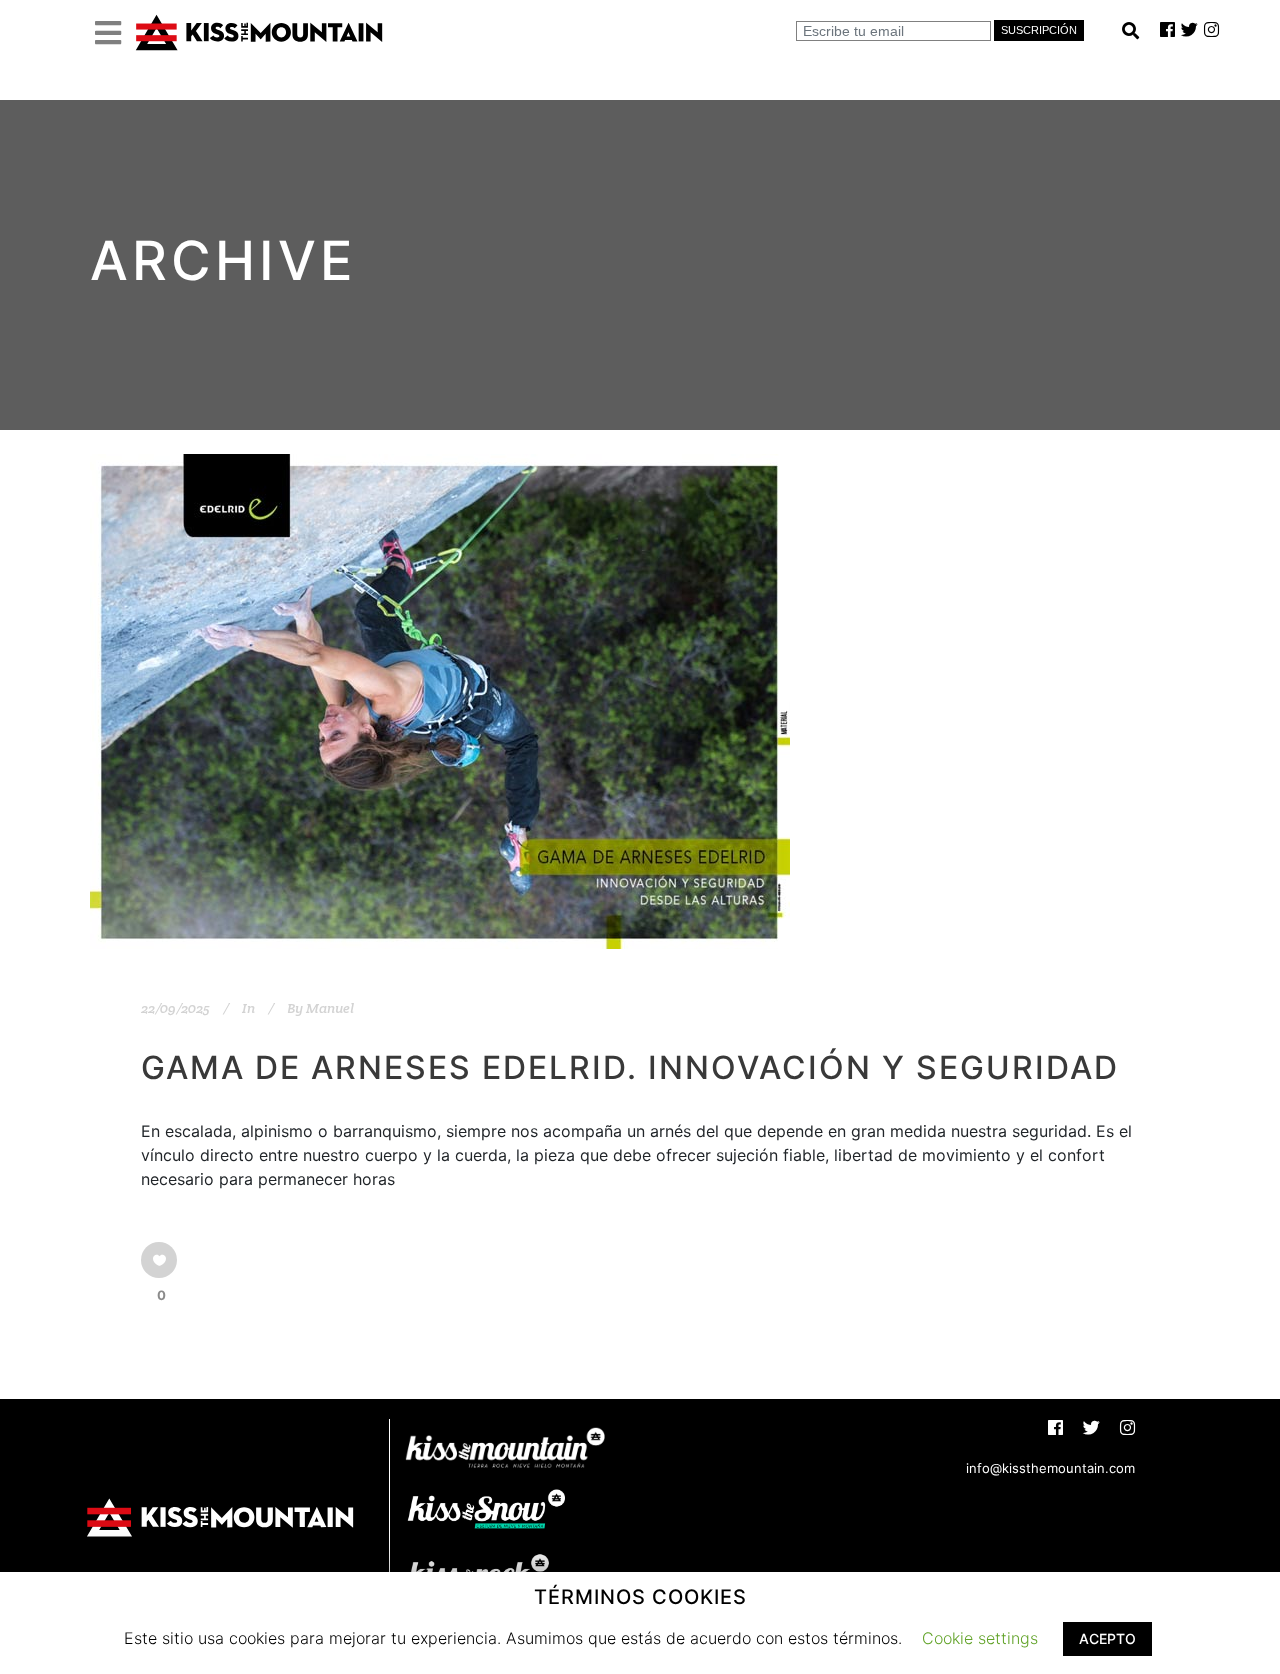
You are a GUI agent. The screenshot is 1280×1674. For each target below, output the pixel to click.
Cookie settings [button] (980, 1638)
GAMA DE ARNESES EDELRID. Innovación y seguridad (630, 1067)
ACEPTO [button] (1107, 1638)
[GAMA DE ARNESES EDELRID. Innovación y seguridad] (440, 701)
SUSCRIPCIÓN (1039, 30)
